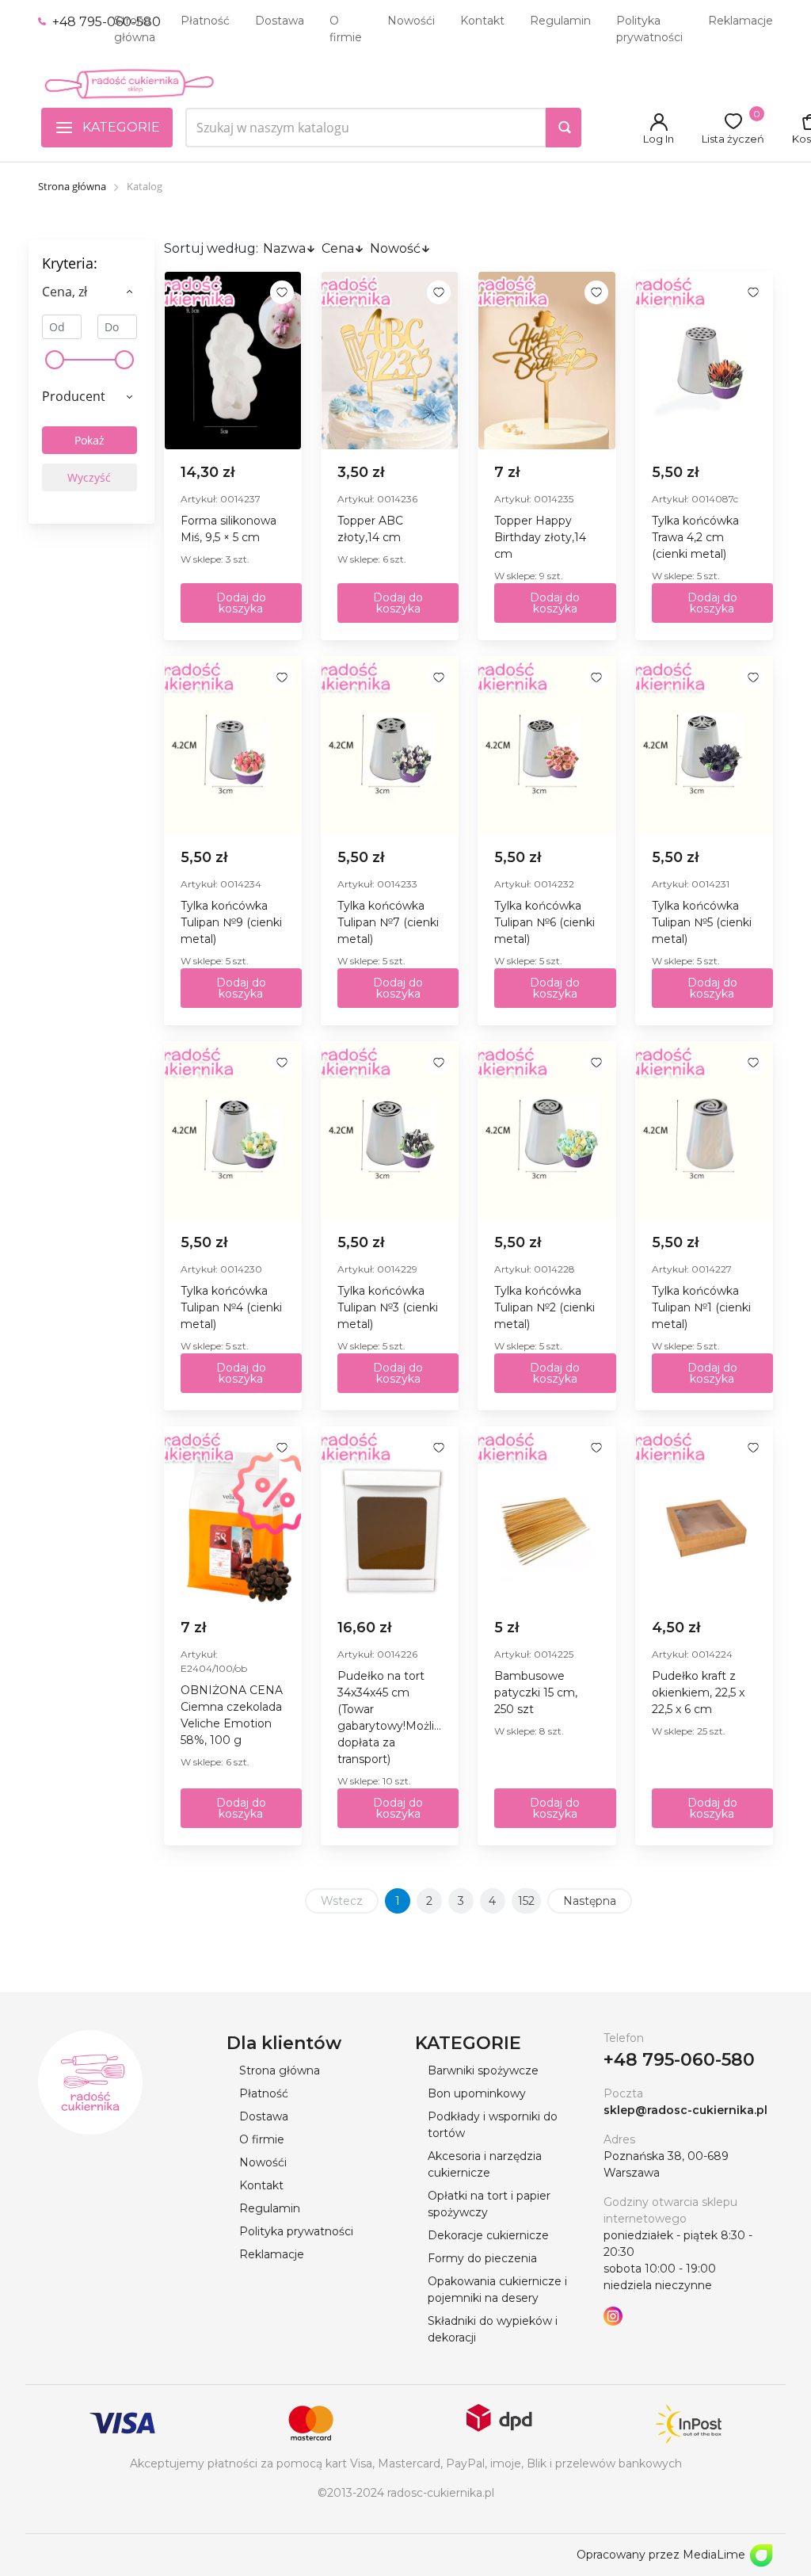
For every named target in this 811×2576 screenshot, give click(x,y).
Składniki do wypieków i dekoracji (493, 2329)
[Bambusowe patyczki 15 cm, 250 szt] (546, 1516)
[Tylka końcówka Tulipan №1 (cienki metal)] (704, 1131)
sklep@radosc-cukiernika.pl (685, 2110)
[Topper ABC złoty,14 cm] (390, 361)
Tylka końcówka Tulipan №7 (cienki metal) (388, 922)
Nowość (395, 248)
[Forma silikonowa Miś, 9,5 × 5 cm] (233, 361)
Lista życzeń (733, 139)
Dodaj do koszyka (241, 603)
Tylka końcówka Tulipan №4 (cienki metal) (231, 1307)
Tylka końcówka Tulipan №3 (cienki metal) (388, 1307)
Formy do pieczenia (482, 2258)
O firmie (346, 29)
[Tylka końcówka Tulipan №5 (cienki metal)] (704, 746)
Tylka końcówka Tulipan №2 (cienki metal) (544, 1307)
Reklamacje (741, 21)
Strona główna (135, 29)
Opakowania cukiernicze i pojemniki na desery (497, 2290)
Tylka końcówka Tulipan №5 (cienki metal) (702, 922)
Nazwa (284, 248)
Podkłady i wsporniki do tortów (493, 2125)
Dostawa (280, 21)
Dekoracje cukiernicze (488, 2235)
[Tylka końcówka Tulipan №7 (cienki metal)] (390, 746)
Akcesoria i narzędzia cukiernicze (485, 2164)
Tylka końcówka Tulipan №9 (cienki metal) (231, 922)
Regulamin (560, 21)
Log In (659, 139)
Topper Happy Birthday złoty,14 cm (540, 537)
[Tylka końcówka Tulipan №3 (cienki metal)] (390, 1131)
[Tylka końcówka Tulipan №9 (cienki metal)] (233, 746)
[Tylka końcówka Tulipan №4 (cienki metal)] (233, 1131)
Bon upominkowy (477, 2093)
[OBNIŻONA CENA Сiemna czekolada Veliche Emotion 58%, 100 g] (233, 1516)
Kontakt (482, 21)
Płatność (205, 21)
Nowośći (411, 21)
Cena (338, 248)
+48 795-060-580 (105, 22)
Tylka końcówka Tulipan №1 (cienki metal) (701, 1307)
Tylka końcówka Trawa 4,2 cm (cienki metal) (695, 537)
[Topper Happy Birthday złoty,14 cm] (546, 361)
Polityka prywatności (649, 29)
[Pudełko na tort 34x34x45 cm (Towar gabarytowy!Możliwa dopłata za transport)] (390, 1516)
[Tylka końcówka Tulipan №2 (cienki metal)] (546, 1131)
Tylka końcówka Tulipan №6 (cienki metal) (544, 922)
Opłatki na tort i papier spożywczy (489, 2204)
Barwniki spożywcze (483, 2070)
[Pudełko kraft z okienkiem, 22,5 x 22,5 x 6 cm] (704, 1516)
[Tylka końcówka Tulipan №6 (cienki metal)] (546, 746)
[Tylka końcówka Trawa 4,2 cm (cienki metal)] (704, 361)
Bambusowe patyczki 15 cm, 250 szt (536, 1693)
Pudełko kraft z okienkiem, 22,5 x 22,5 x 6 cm (698, 1693)
